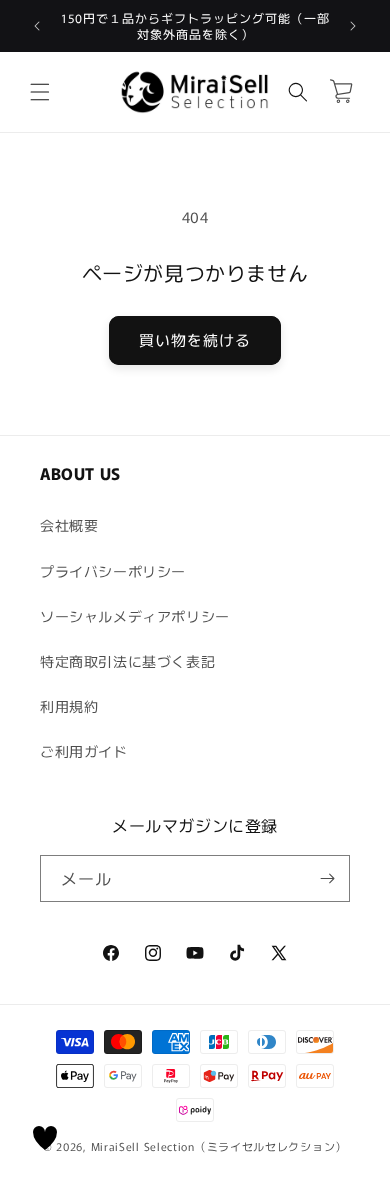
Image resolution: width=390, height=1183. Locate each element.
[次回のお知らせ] (353, 26)
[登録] (327, 878)
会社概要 (69, 525)
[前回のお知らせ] (37, 26)
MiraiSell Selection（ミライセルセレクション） (219, 1146)
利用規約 (69, 706)
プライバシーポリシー (113, 571)
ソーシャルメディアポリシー (135, 616)
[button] (40, 92)
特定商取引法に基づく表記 (127, 661)
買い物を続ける (195, 339)
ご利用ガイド (84, 751)
